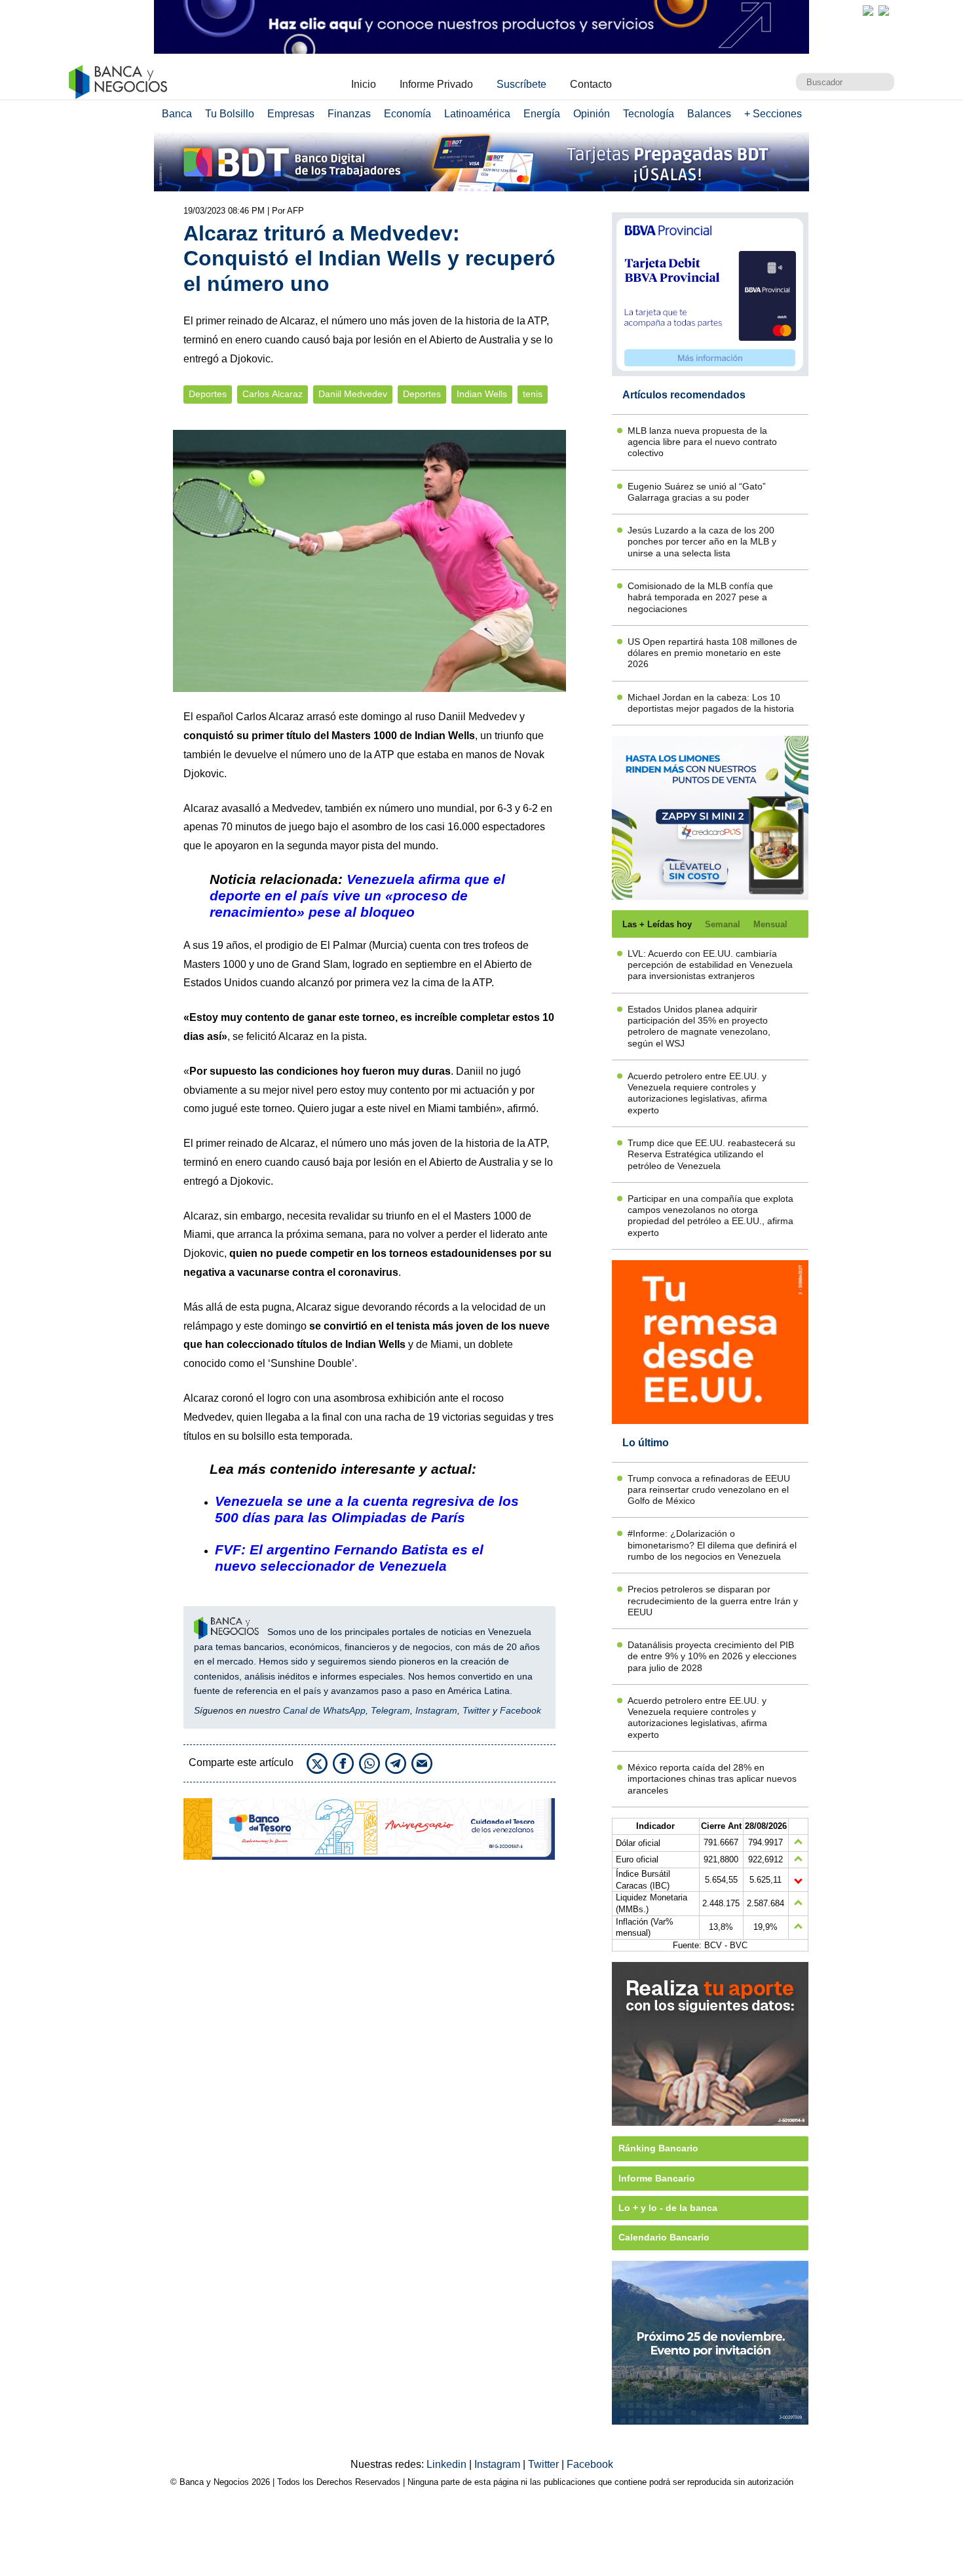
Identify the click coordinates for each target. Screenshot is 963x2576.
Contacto (591, 84)
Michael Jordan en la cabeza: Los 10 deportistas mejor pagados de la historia (711, 703)
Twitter (476, 1710)
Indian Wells (482, 394)
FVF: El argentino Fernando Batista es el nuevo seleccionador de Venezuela (349, 1558)
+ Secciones (773, 114)
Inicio (364, 84)
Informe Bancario (657, 2178)
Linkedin (448, 2464)
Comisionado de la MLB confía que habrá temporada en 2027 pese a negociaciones (700, 597)
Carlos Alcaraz (273, 394)
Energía (542, 114)
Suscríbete (521, 84)
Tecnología (649, 114)
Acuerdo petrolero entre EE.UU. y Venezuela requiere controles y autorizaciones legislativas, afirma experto (697, 1093)
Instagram (436, 1710)
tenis (533, 394)
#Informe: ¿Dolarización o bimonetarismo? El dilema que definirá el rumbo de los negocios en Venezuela (712, 1545)
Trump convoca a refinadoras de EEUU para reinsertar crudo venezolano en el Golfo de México (709, 1490)
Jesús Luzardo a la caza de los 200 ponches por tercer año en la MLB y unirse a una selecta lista (702, 542)
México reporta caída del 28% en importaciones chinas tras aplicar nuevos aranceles (712, 1779)
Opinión (592, 114)
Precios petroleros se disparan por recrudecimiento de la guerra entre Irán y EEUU (713, 1601)
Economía (407, 114)
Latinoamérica (477, 114)
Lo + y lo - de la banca (668, 2208)
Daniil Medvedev (353, 394)
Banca (177, 114)
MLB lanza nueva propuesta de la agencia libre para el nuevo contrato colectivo (702, 442)
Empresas (291, 114)
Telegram (390, 1710)
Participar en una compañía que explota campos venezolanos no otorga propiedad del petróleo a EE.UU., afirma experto (710, 1216)
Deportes (208, 394)
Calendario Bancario (664, 2237)
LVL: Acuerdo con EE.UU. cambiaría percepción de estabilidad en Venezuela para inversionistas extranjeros (710, 965)
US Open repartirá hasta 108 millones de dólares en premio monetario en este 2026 (712, 653)
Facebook (520, 1710)
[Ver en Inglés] (868, 10)
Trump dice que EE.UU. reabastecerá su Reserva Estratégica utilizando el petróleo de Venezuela (711, 1154)
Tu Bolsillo (230, 114)
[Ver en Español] (884, 10)
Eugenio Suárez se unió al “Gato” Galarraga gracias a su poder (697, 492)
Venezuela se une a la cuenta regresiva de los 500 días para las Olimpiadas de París (367, 1509)
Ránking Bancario (658, 2148)
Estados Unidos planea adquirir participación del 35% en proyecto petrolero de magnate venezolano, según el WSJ (699, 1026)
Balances (709, 114)
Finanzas (349, 114)
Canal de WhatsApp (324, 1710)
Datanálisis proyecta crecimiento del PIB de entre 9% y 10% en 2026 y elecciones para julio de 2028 (712, 1656)
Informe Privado (436, 84)
